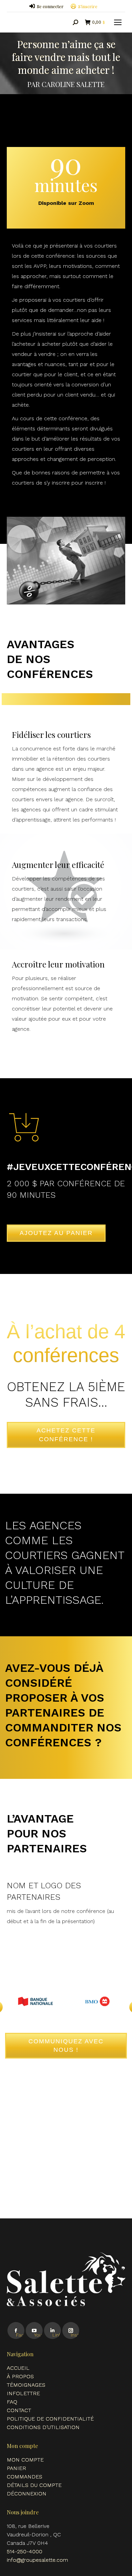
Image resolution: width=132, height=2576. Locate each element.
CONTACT (19, 2410)
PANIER (16, 2468)
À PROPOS (20, 2376)
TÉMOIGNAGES (26, 2385)
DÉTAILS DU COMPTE (34, 2485)
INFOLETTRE (23, 2393)
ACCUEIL (18, 2368)
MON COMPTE (25, 2460)
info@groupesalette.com (37, 2560)
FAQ (12, 2402)
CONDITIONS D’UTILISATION (43, 2427)
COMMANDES (25, 2477)
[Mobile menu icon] (118, 22)
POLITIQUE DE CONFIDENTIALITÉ (50, 2419)
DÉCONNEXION (27, 2494)
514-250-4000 (25, 2551)
